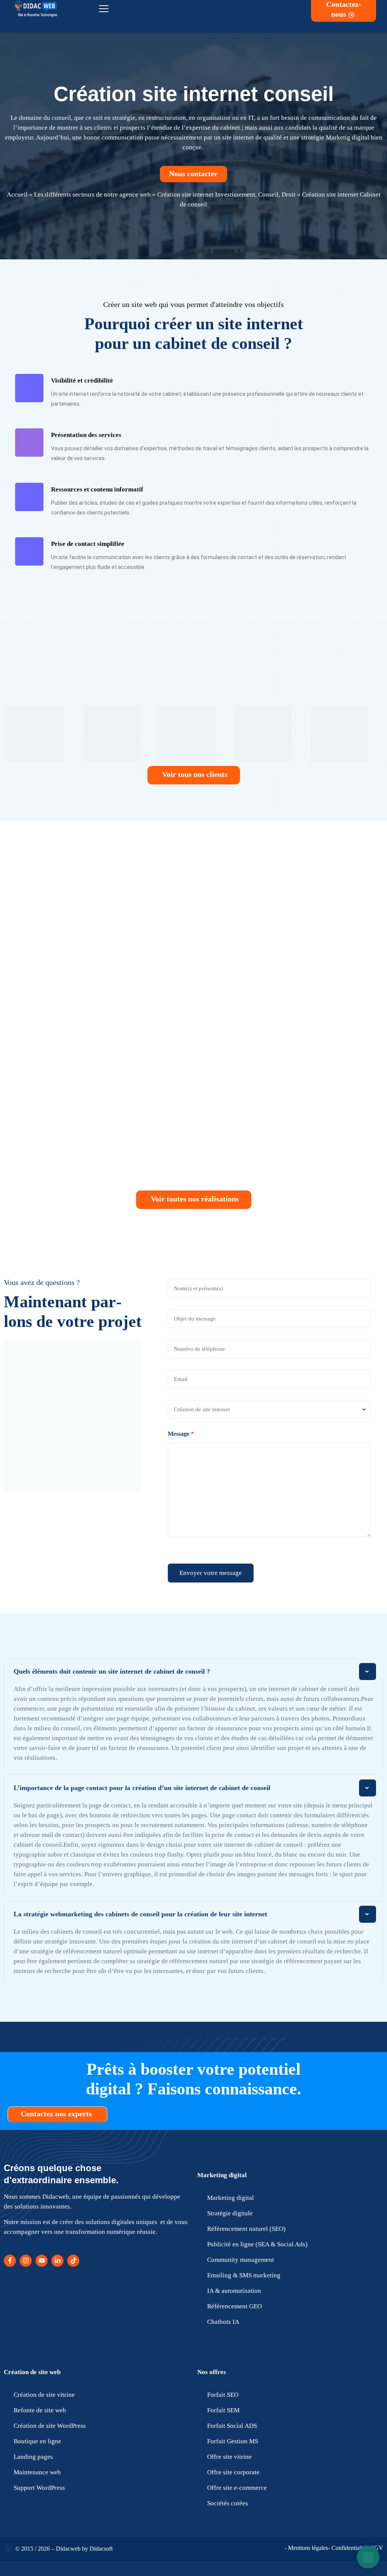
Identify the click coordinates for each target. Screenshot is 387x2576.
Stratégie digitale (230, 2213)
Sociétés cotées (228, 2503)
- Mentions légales (306, 2548)
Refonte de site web (40, 2410)
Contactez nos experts (57, 2114)
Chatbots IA (223, 2322)
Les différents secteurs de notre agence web (92, 195)
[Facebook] (10, 2261)
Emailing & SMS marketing (244, 2275)
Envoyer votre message (211, 1573)
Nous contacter (194, 174)
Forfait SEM (223, 2410)
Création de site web (32, 2372)
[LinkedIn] (57, 2261)
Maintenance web (37, 2472)
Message (181, 1434)
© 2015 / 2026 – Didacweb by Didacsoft (64, 2549)
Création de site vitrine (44, 2395)
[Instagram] (26, 2261)
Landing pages (33, 2457)
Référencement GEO (235, 2306)
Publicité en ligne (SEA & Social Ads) (257, 2244)
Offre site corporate (233, 2472)
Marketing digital (222, 2175)
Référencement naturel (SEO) (246, 2229)
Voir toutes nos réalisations (195, 1199)
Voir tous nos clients (195, 774)
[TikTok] (73, 2261)
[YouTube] (42, 2261)
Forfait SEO (223, 2395)
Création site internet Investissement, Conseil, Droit (226, 195)
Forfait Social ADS (232, 2426)
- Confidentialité (347, 2548)
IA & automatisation (234, 2291)
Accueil (17, 195)
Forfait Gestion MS (233, 2441)
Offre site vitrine (229, 2457)
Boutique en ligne (37, 2441)
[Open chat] (368, 2557)
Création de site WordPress (50, 2426)
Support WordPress (39, 2488)
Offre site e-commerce (237, 2488)
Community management (241, 2260)
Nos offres (212, 2372)
